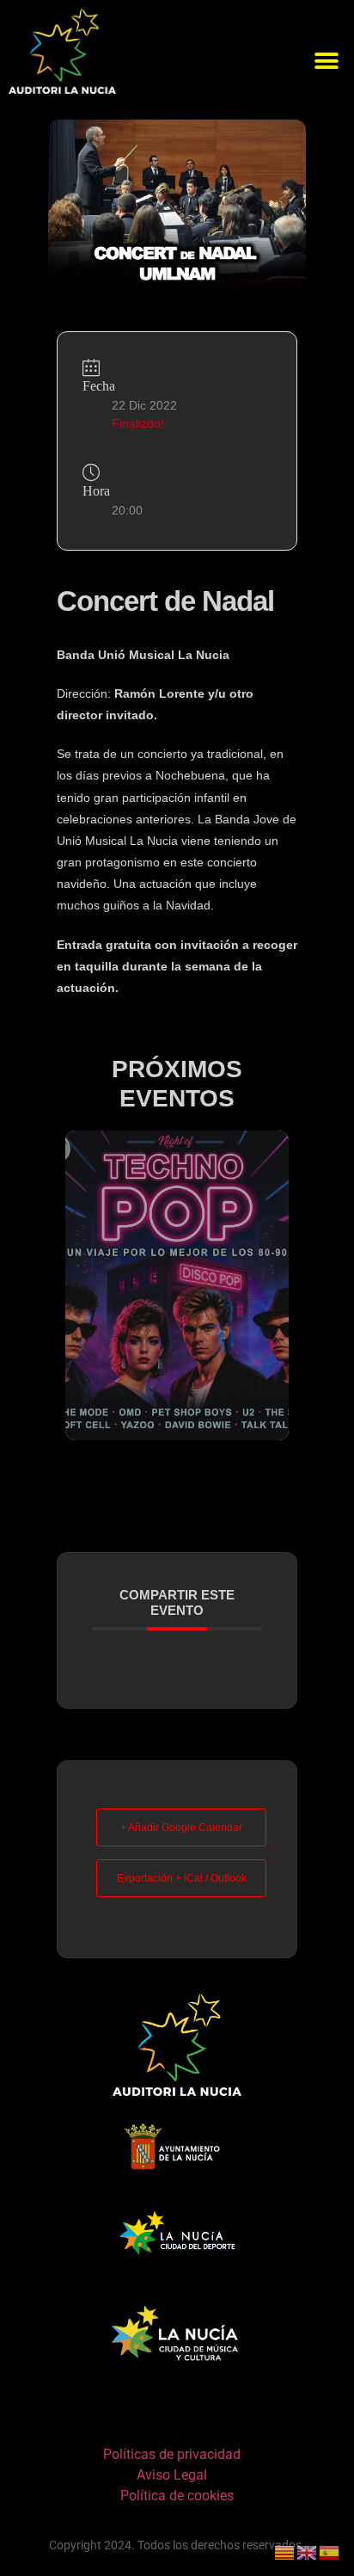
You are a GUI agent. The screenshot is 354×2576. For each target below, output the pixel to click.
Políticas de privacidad (172, 2454)
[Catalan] (285, 2551)
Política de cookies (177, 2496)
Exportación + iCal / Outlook (182, 1878)
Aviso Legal (172, 2475)
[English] (308, 2551)
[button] (326, 62)
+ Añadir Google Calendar (181, 1827)
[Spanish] (330, 2551)
